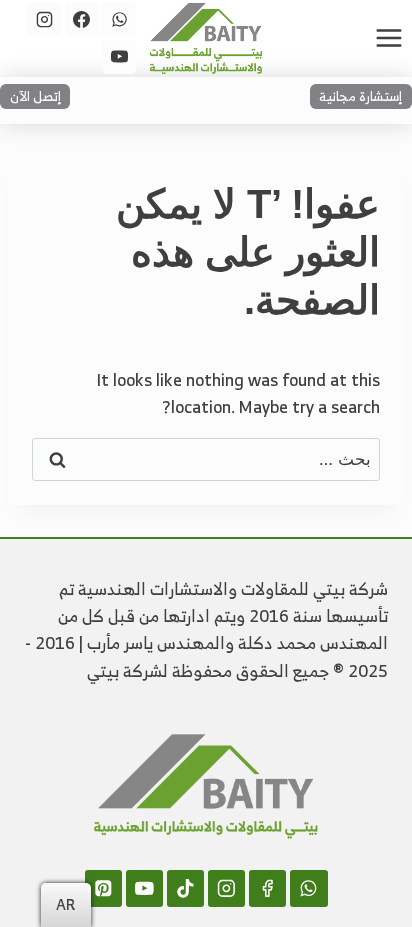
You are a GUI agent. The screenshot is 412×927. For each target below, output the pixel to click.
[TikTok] (185, 888)
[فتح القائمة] (388, 37)
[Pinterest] (103, 888)
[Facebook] (82, 19)
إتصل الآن (35, 96)
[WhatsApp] (119, 19)
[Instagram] (44, 19)
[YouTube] (119, 57)
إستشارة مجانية (360, 96)
